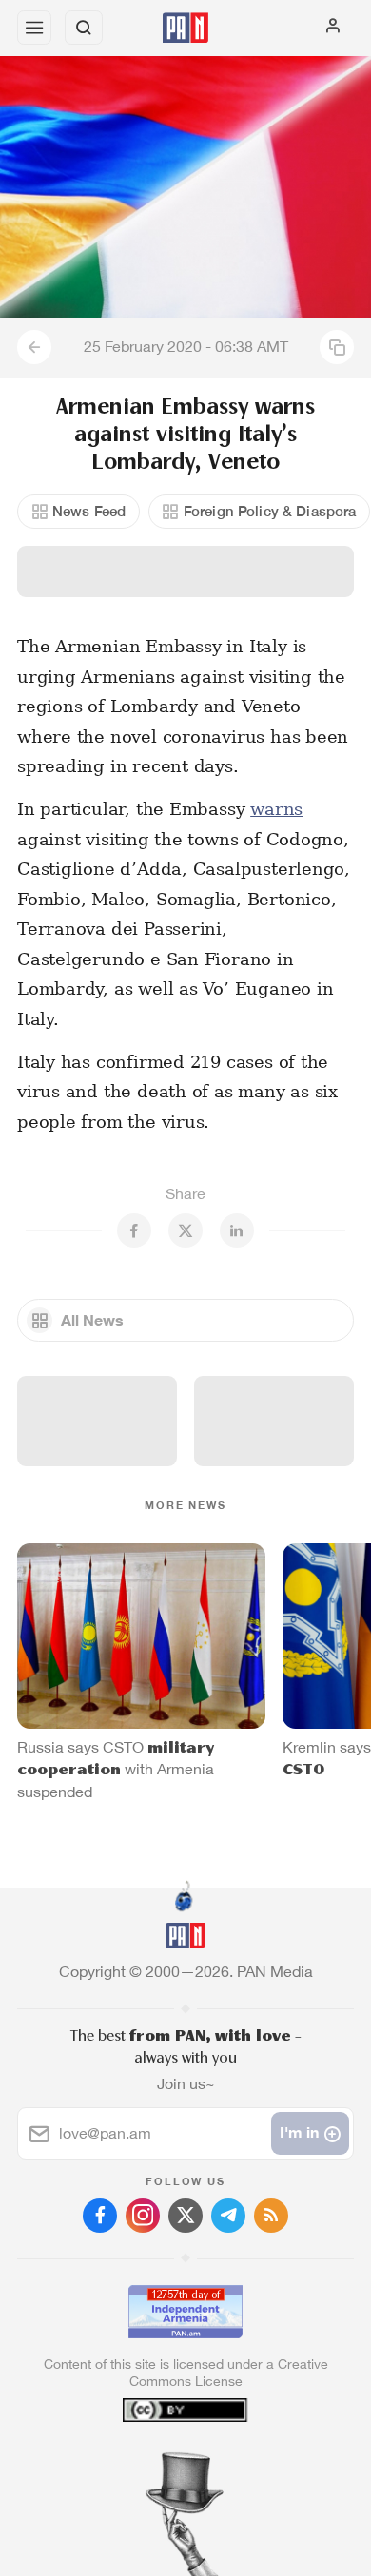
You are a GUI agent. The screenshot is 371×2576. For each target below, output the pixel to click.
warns (276, 809)
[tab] (146, 2461)
